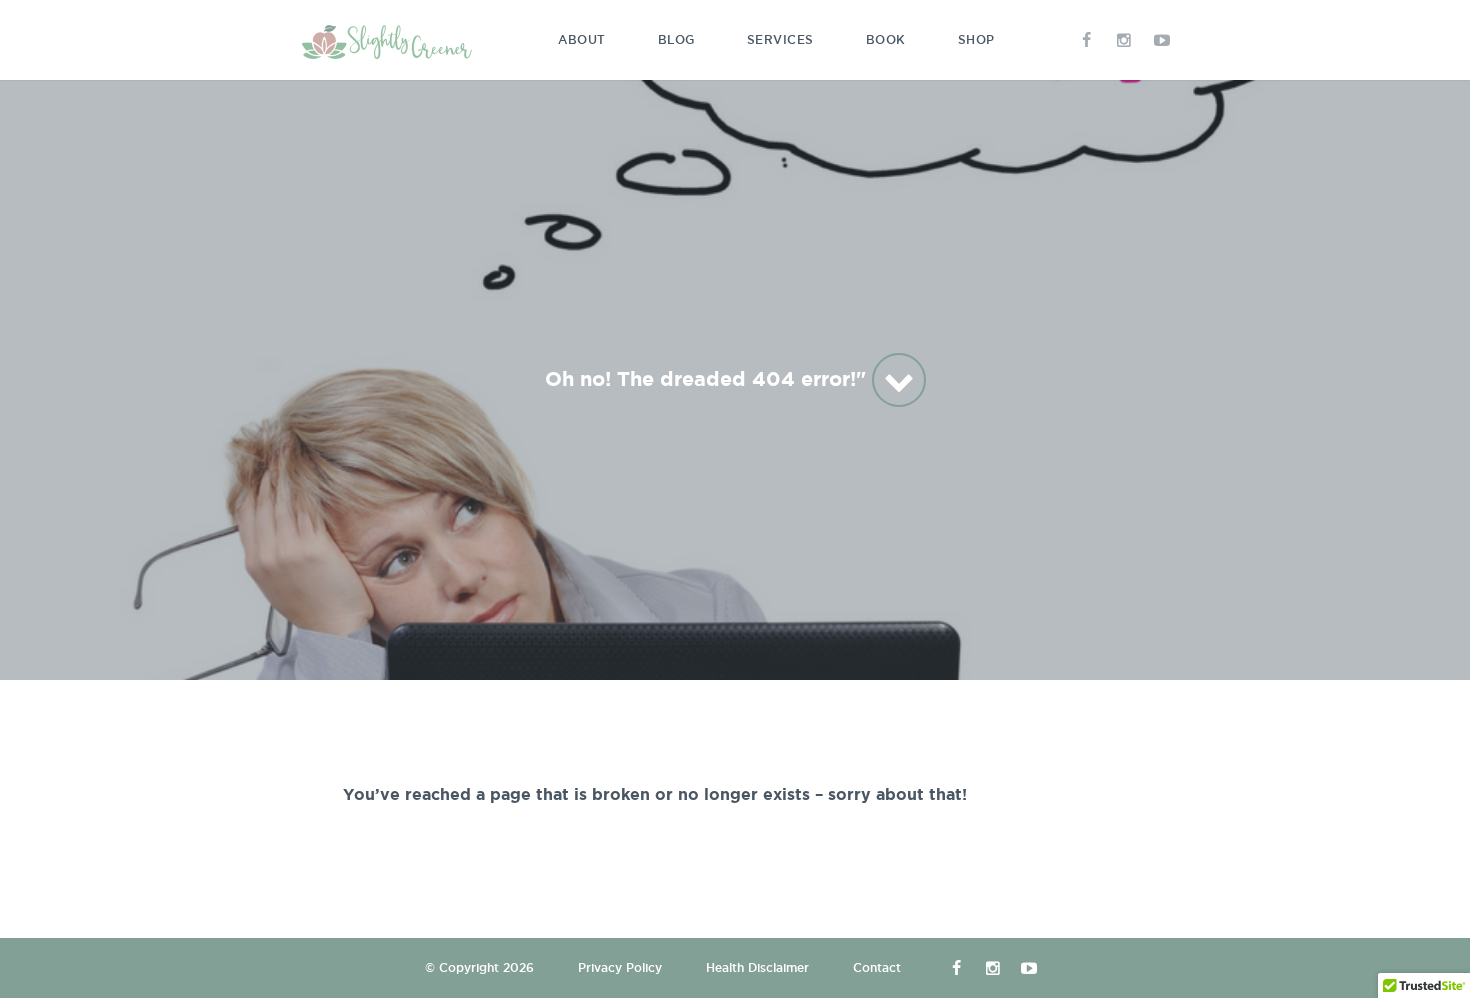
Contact (877, 967)
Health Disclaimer (757, 967)
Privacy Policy (620, 967)
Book (886, 39)
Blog (676, 39)
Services (780, 39)
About (582, 39)
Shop (976, 39)
